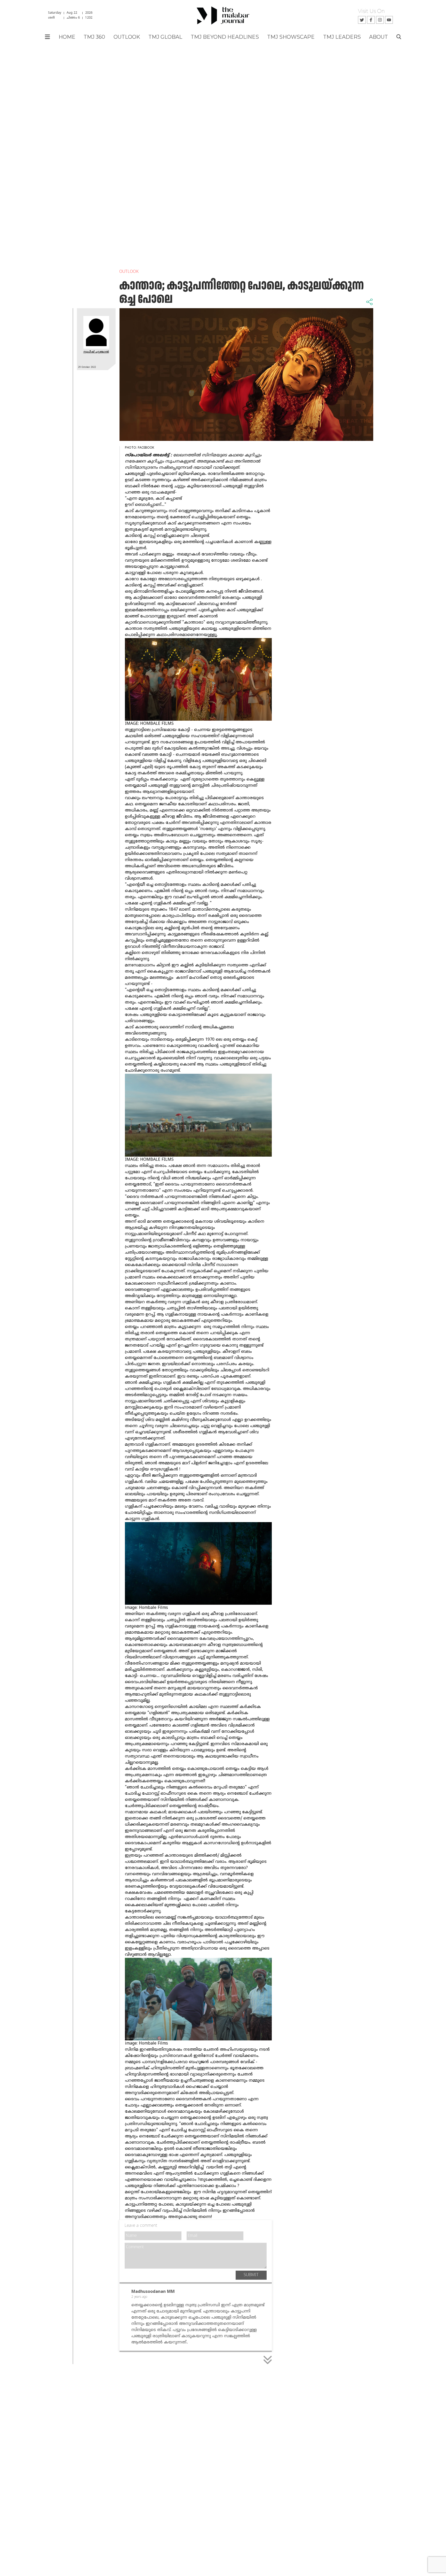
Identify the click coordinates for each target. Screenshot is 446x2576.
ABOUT (379, 37)
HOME (67, 37)
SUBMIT (251, 2275)
